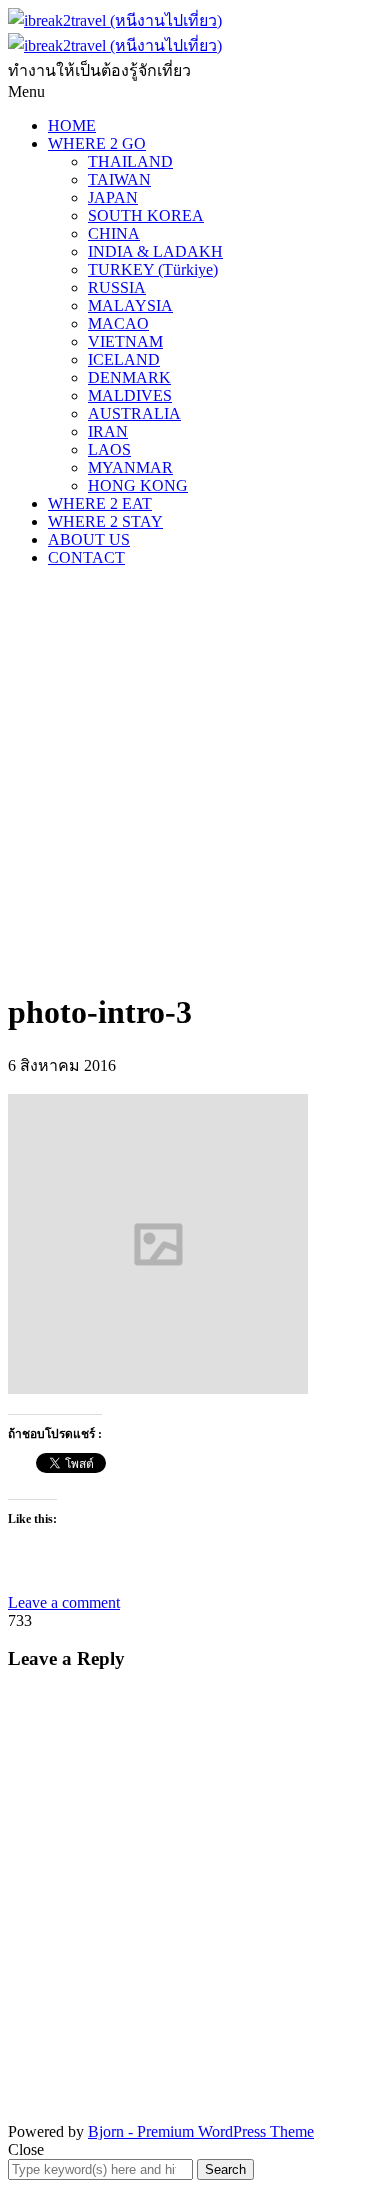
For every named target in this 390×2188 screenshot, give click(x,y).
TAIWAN (119, 179)
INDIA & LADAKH (155, 251)
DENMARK (129, 377)
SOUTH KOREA (146, 215)
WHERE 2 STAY (105, 521)
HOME (72, 125)
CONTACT (86, 557)
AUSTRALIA (134, 413)
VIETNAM (125, 341)
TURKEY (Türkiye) (153, 269)
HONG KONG (138, 485)
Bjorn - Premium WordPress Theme (201, 2131)
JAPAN (113, 197)
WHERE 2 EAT (100, 503)
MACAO (118, 323)
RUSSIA (117, 287)
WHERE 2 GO (97, 143)
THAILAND (130, 161)
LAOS (109, 449)
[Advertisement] (195, 778)
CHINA (114, 233)
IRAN (108, 431)
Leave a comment (64, 1602)
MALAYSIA (130, 305)
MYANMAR (130, 467)
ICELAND (124, 359)
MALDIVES (130, 395)
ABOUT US (89, 539)
